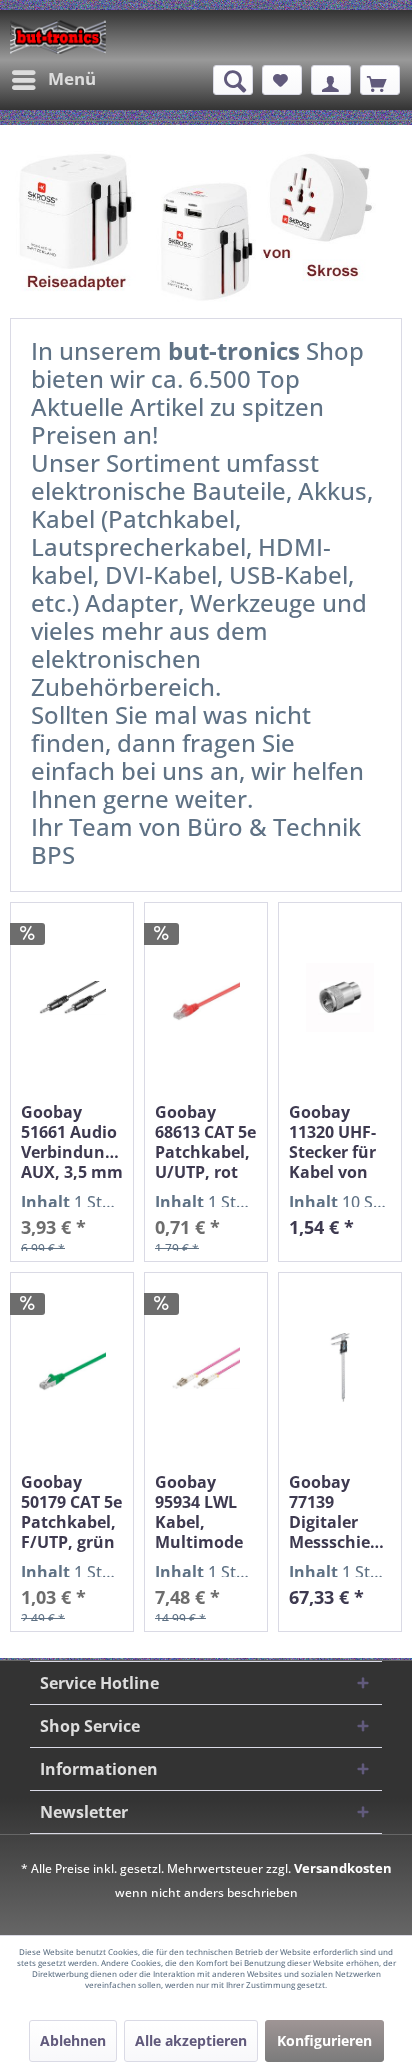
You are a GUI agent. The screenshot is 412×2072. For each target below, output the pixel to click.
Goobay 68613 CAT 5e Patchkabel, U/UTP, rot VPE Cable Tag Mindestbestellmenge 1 (206, 1142)
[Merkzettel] (282, 80)
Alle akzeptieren (191, 2040)
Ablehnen (73, 2040)
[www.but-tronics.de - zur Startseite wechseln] (58, 37)
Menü (72, 78)
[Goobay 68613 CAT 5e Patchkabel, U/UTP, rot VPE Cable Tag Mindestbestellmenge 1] (206, 997)
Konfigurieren (324, 2040)
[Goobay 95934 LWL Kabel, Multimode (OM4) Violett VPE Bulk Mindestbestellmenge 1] (206, 1367)
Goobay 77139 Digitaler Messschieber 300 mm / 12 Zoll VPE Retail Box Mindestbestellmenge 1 (340, 1512)
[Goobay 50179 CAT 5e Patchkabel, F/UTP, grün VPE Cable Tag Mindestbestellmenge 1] (72, 1367)
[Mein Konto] (331, 80)
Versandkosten (343, 1868)
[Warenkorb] (380, 80)
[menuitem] (53, 80)
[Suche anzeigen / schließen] (233, 80)
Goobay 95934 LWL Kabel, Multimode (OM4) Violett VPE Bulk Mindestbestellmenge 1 (206, 1512)
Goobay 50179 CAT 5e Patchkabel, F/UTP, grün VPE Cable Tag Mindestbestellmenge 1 (72, 1512)
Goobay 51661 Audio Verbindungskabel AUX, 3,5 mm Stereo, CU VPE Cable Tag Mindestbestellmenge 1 (72, 1142)
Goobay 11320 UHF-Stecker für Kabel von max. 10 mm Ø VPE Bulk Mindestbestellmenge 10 (340, 1142)
